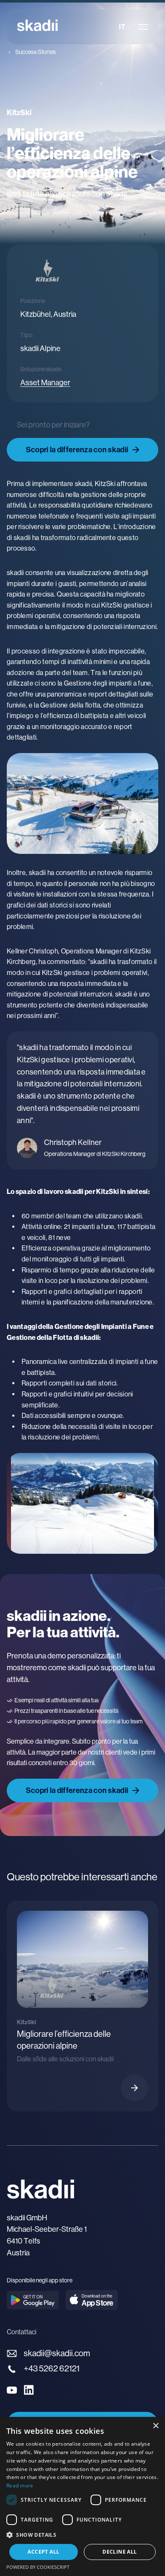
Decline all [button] (120, 2552)
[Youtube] (12, 2390)
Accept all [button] (43, 2552)
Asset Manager (45, 383)
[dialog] (82, 2496)
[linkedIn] (29, 2390)
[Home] (37, 27)
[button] (82, 2535)
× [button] (155, 2426)
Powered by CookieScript (38, 2567)
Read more (20, 2486)
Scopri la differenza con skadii (77, 450)
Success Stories (36, 52)
